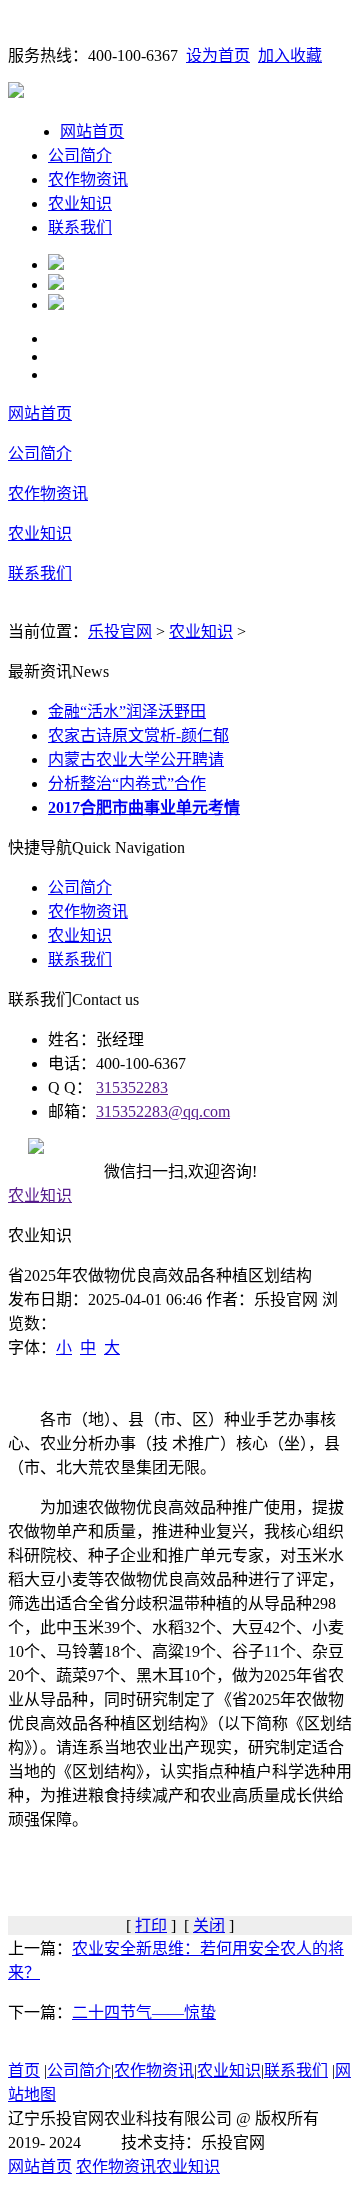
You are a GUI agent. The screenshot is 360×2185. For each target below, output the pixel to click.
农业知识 (80, 203)
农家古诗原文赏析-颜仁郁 (138, 735)
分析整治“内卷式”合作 (127, 783)
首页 (24, 2070)
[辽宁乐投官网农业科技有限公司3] (56, 304)
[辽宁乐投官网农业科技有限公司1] (56, 264)
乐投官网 (120, 631)
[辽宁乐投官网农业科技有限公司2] (56, 284)
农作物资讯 (88, 179)
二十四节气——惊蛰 (144, 2012)
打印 (151, 1925)
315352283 (132, 1087)
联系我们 (80, 227)
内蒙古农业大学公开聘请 (136, 759)
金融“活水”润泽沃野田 (127, 711)
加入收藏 (290, 55)
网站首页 (92, 131)
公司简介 (80, 155)
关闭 (209, 1925)
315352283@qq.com (163, 1111)
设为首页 (218, 55)
